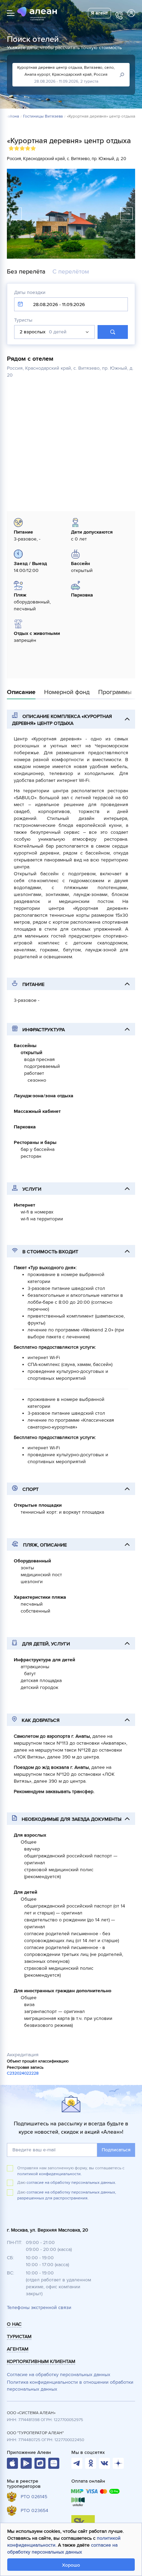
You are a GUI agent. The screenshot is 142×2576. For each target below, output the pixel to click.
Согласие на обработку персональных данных (59, 2375)
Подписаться (116, 2150)
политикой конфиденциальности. (49, 2174)
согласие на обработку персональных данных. (71, 2183)
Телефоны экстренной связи (39, 2307)
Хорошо (71, 2565)
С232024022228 (23, 2073)
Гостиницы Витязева (43, 117)
